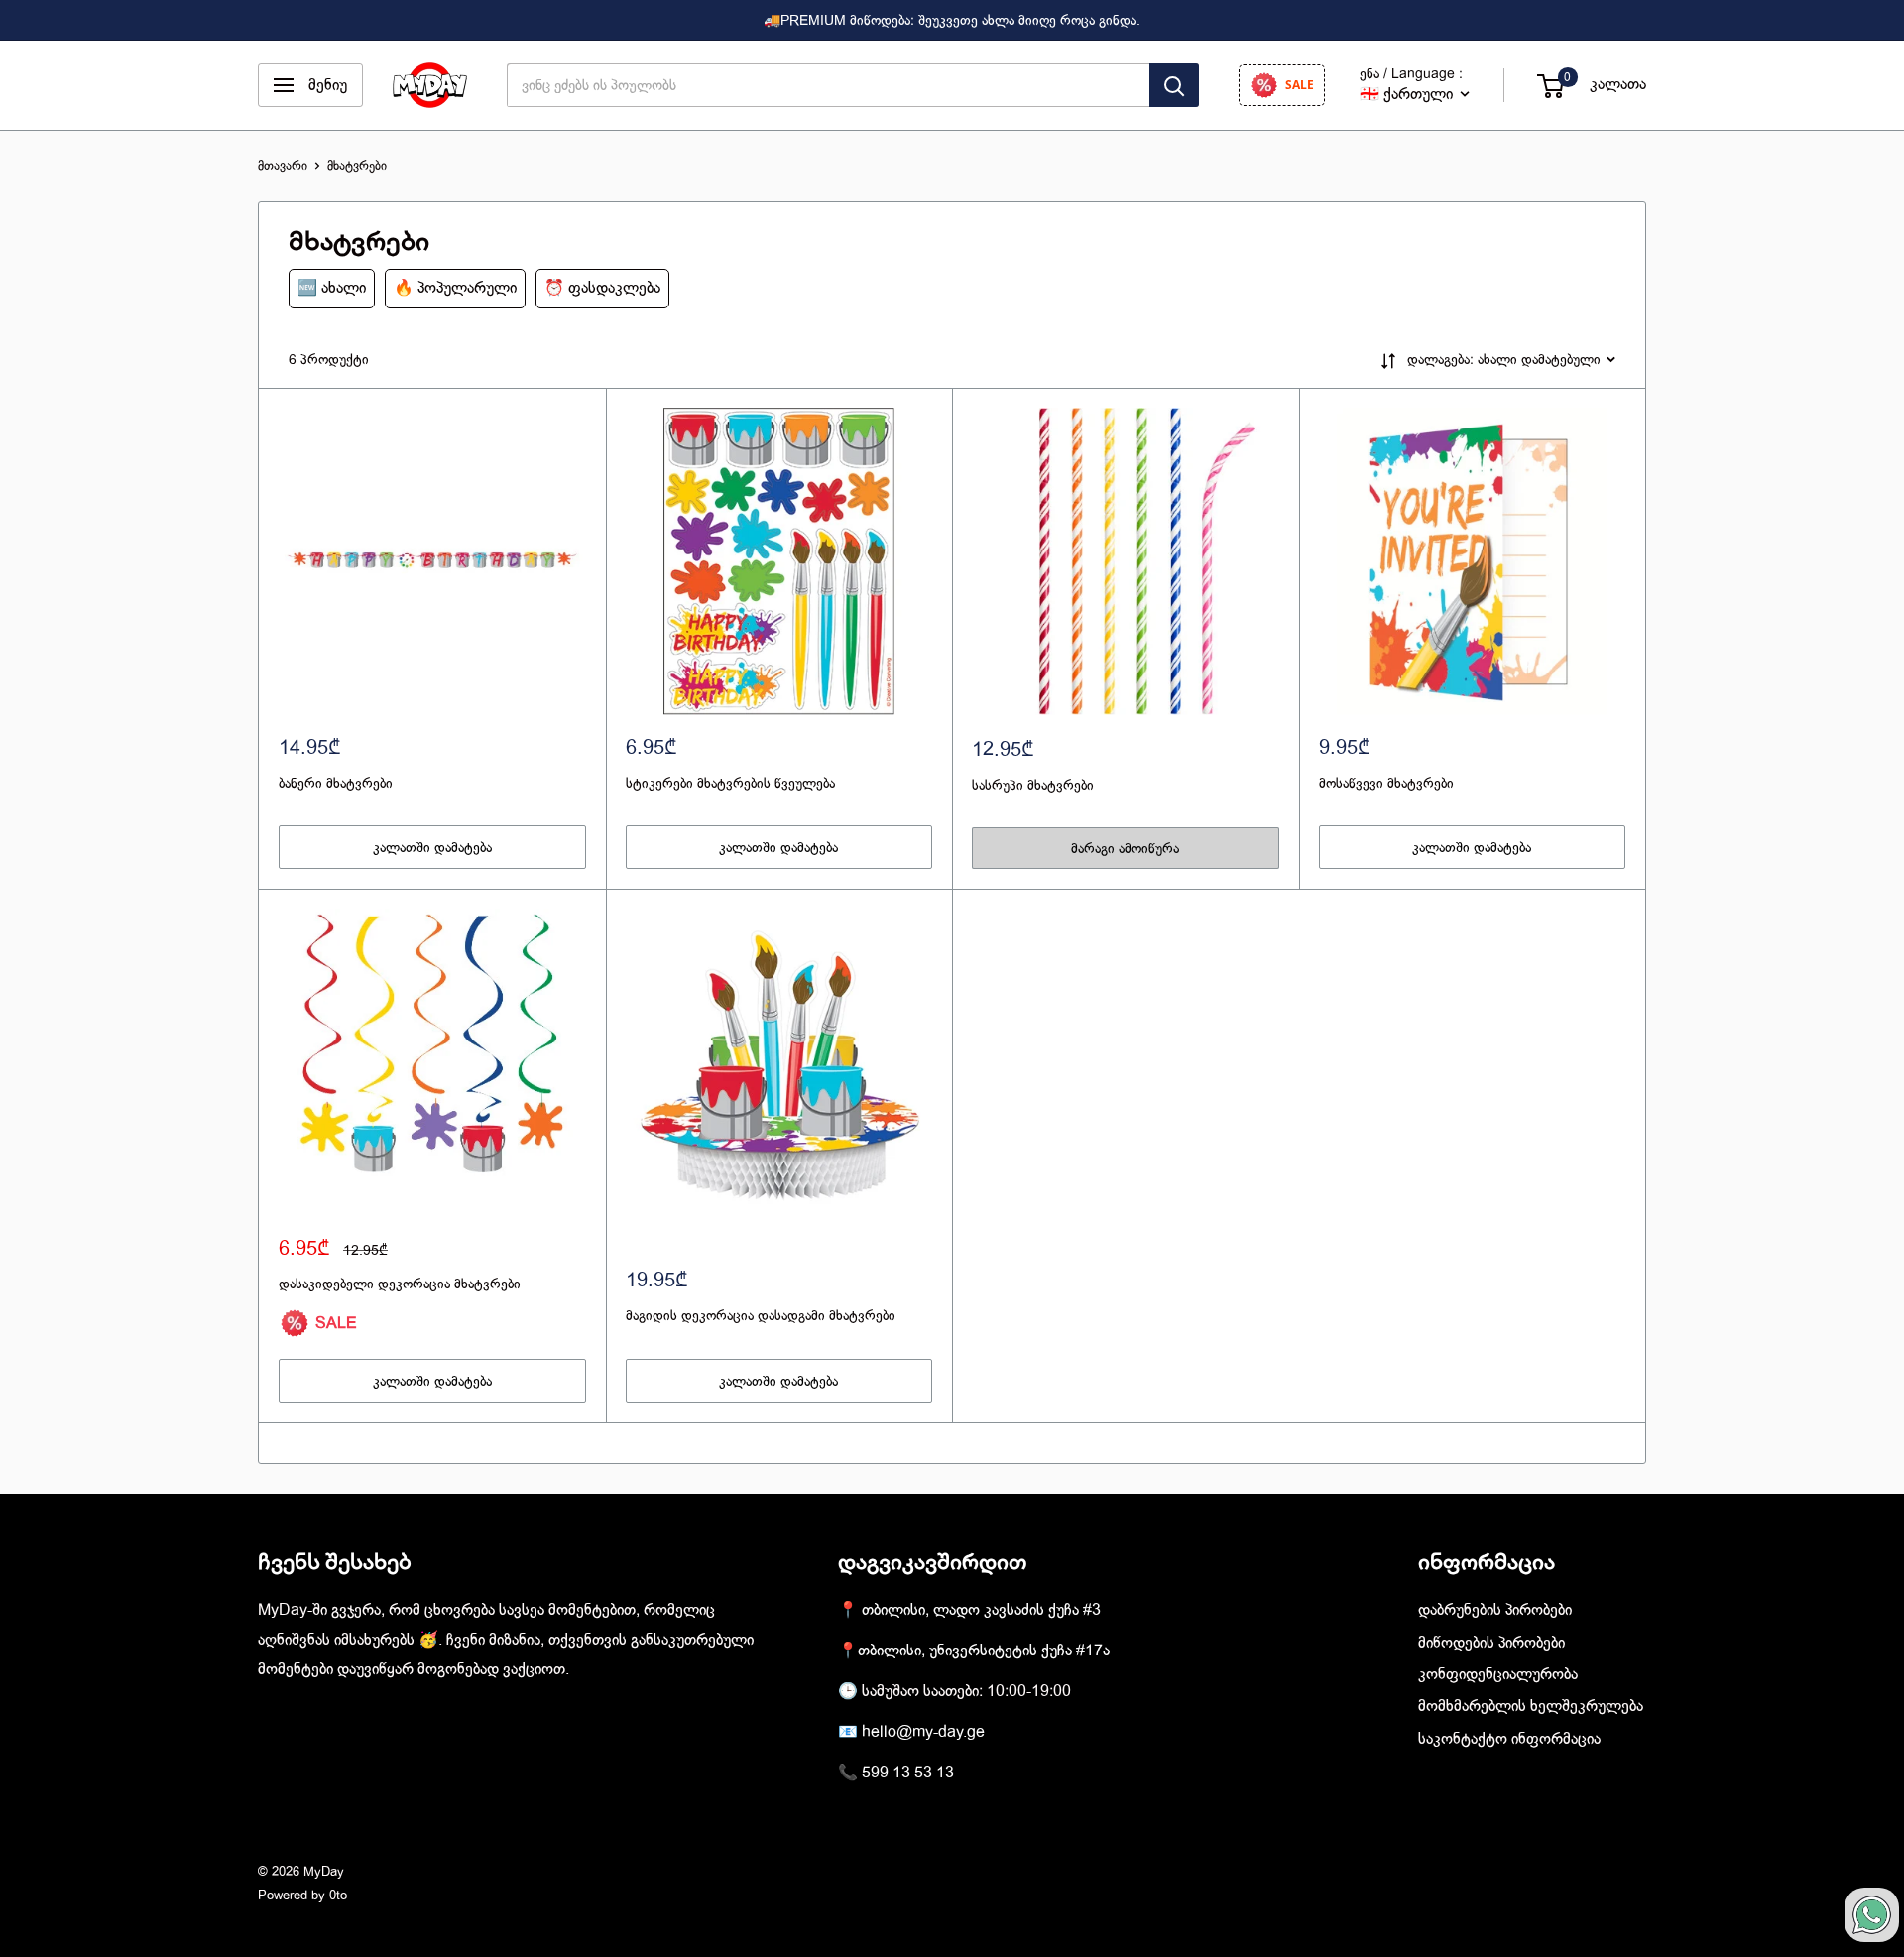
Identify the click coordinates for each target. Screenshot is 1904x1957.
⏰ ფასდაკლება (602, 288)
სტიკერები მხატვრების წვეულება (730, 783)
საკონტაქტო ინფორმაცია (1509, 1739)
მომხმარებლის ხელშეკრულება (1531, 1706)
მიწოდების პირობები (1491, 1643)
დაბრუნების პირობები (1495, 1610)
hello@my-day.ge (923, 1732)
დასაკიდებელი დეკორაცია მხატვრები (400, 1284)
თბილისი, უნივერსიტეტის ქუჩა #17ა (984, 1651)
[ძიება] (1174, 85)
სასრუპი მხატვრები (1033, 785)
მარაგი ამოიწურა (1125, 848)
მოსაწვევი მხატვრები (1386, 783)
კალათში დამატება (432, 847)
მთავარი (283, 165)
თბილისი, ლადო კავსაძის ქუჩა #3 (981, 1610)
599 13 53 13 (908, 1773)
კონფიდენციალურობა (1498, 1674)
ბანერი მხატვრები (336, 783)
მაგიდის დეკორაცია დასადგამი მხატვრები (761, 1315)
